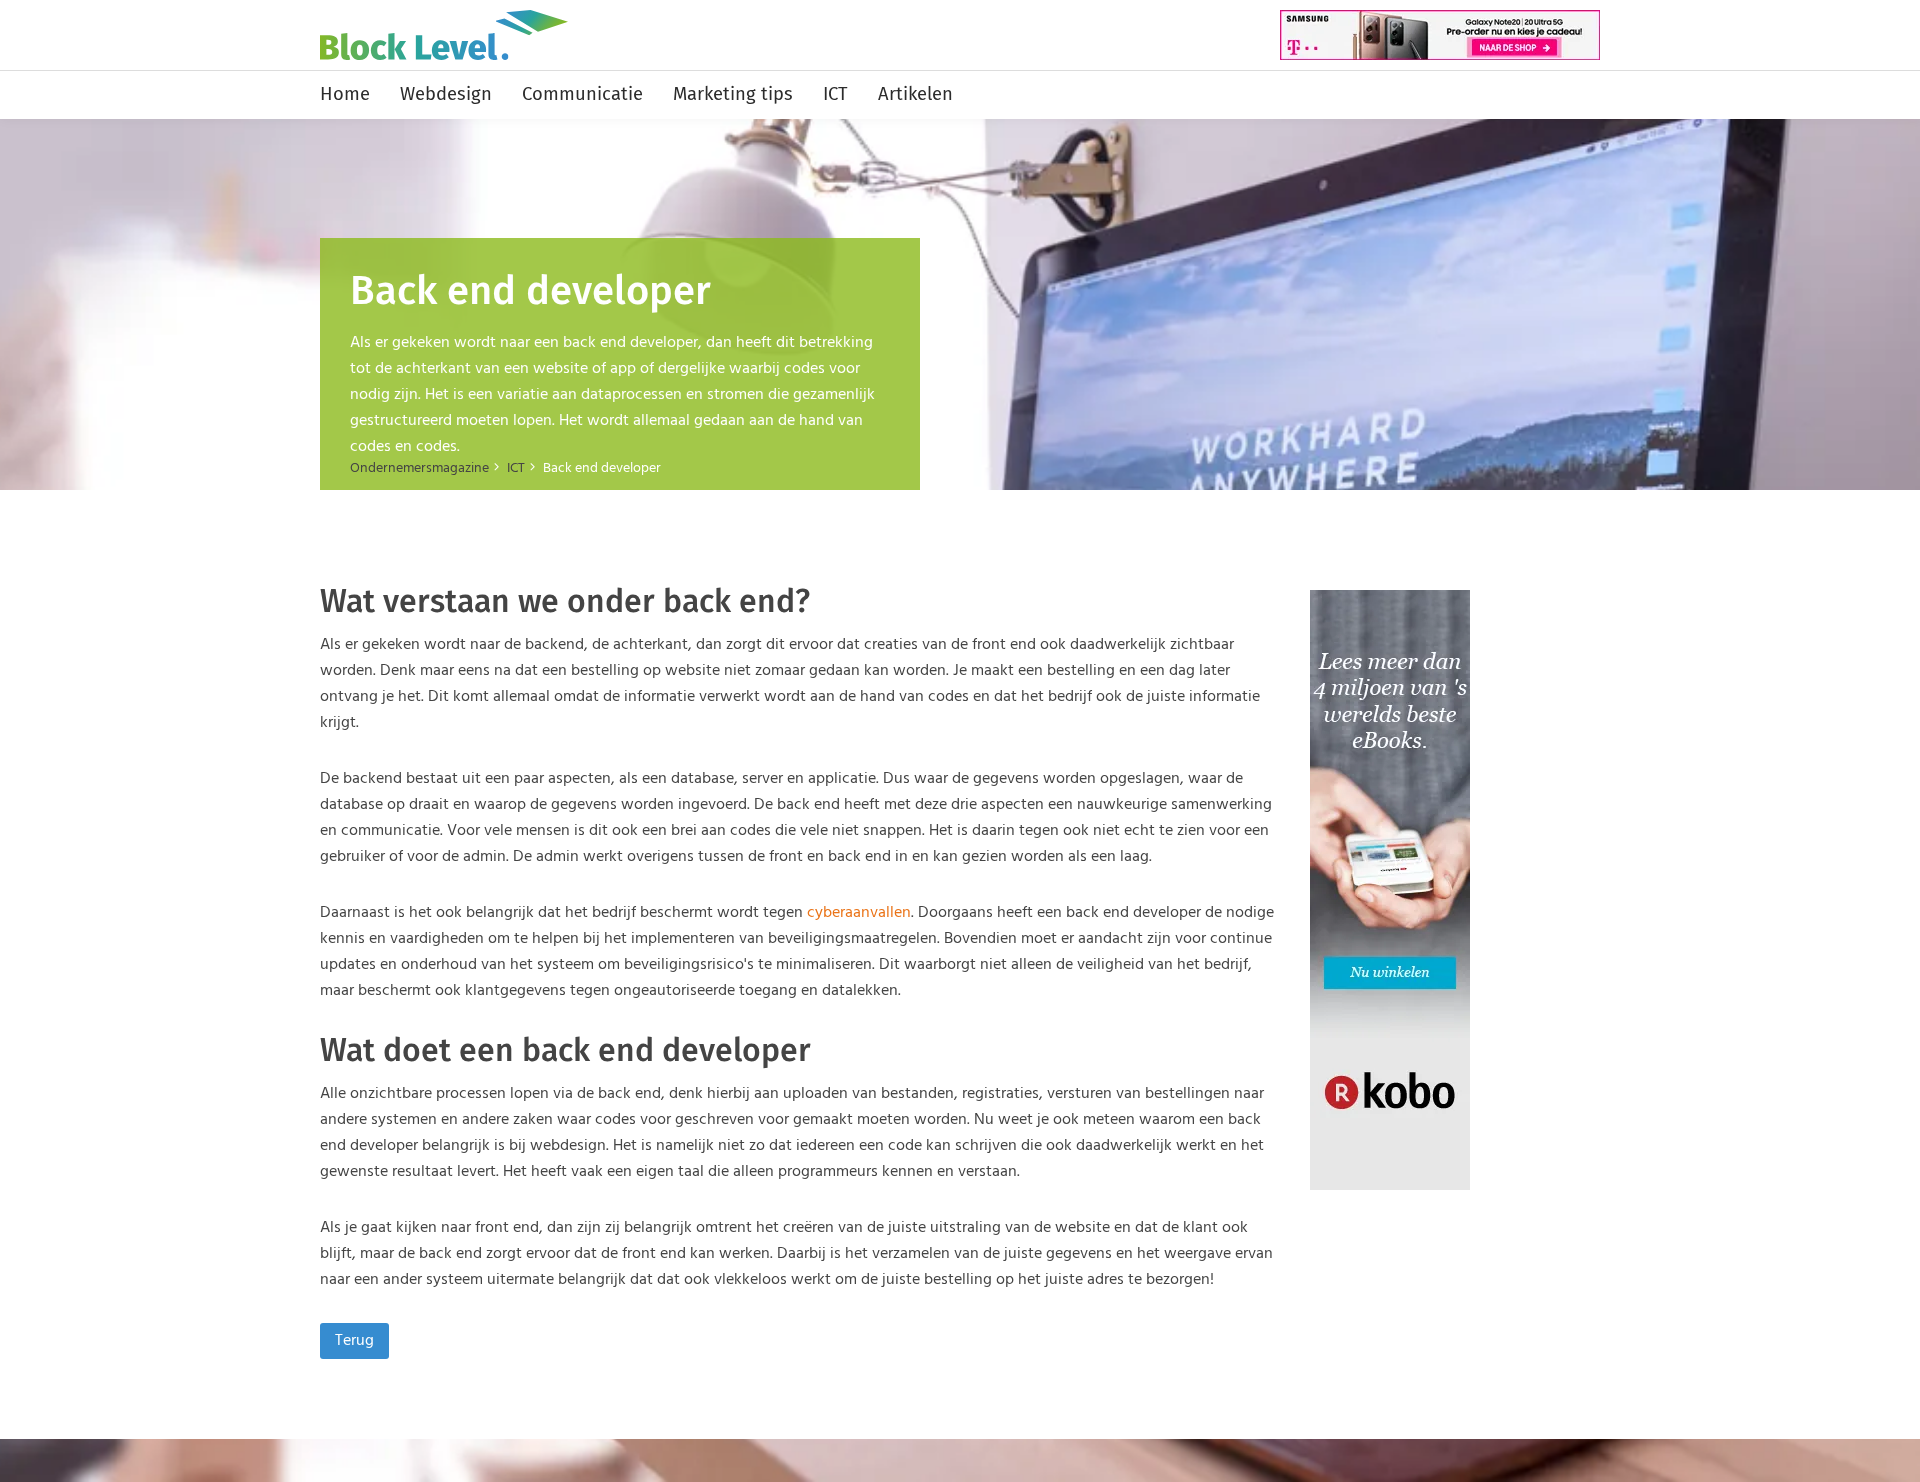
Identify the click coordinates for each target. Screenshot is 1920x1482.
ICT (835, 94)
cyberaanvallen (859, 913)
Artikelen (915, 94)
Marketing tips (733, 94)
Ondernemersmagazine (419, 468)
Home (345, 94)
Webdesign (446, 94)
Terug (354, 1341)
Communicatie (582, 94)
